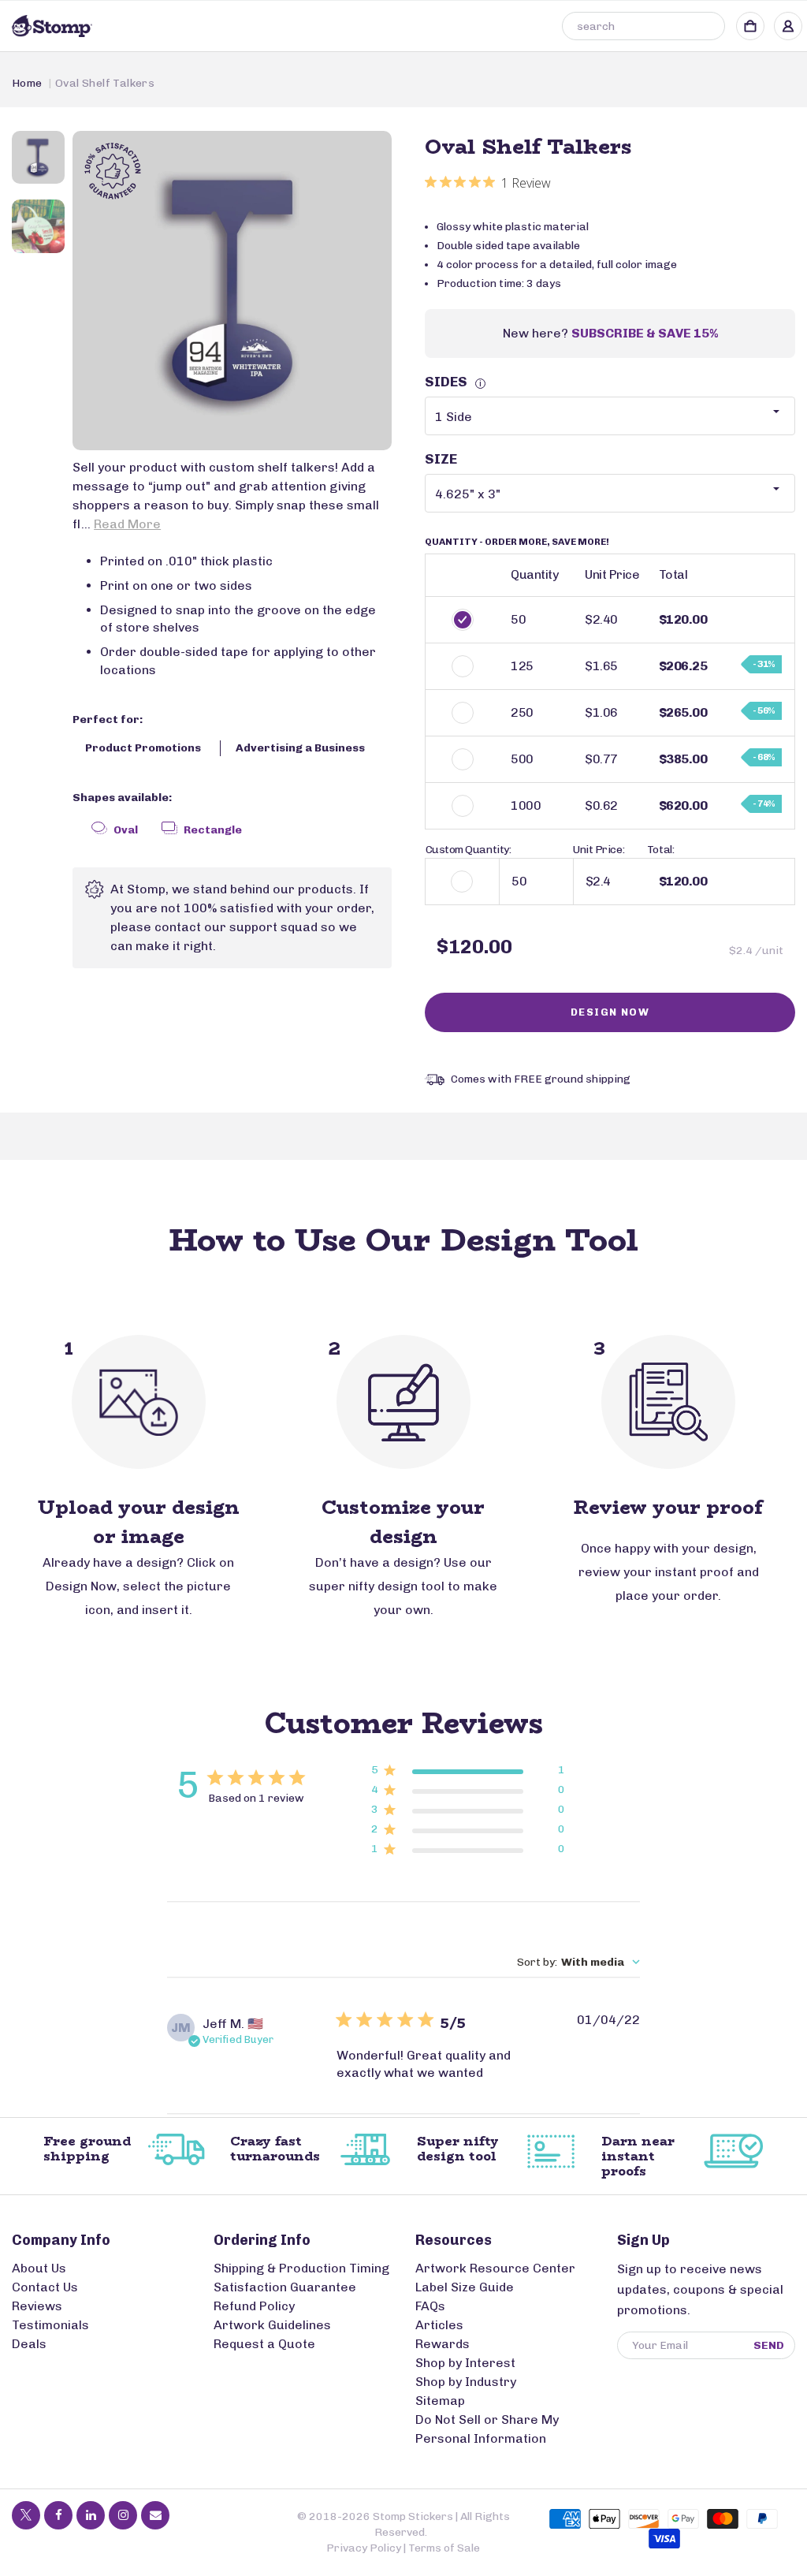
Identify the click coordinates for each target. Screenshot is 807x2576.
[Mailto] (155, 2515)
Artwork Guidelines (272, 2325)
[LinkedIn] (91, 2515)
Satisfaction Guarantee (285, 2287)
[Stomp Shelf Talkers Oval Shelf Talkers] (232, 291)
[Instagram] (123, 2515)
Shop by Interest (465, 2363)
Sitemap (440, 2401)
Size (441, 459)
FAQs (430, 2306)
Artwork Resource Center (495, 2268)
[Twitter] (26, 2515)
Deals (29, 2344)
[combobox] (643, 26)
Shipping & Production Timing (301, 2268)
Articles (439, 2325)
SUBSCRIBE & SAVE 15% (645, 333)
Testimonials (50, 2325)
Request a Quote (264, 2344)
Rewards (443, 2344)
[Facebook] (58, 2515)
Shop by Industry (466, 2382)
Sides (453, 382)
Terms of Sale (444, 2548)
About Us (39, 2268)
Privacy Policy (364, 2548)
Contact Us (45, 2287)
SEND (769, 2345)
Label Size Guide (465, 2287)
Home (27, 83)
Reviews (37, 2306)
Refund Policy (254, 2306)
